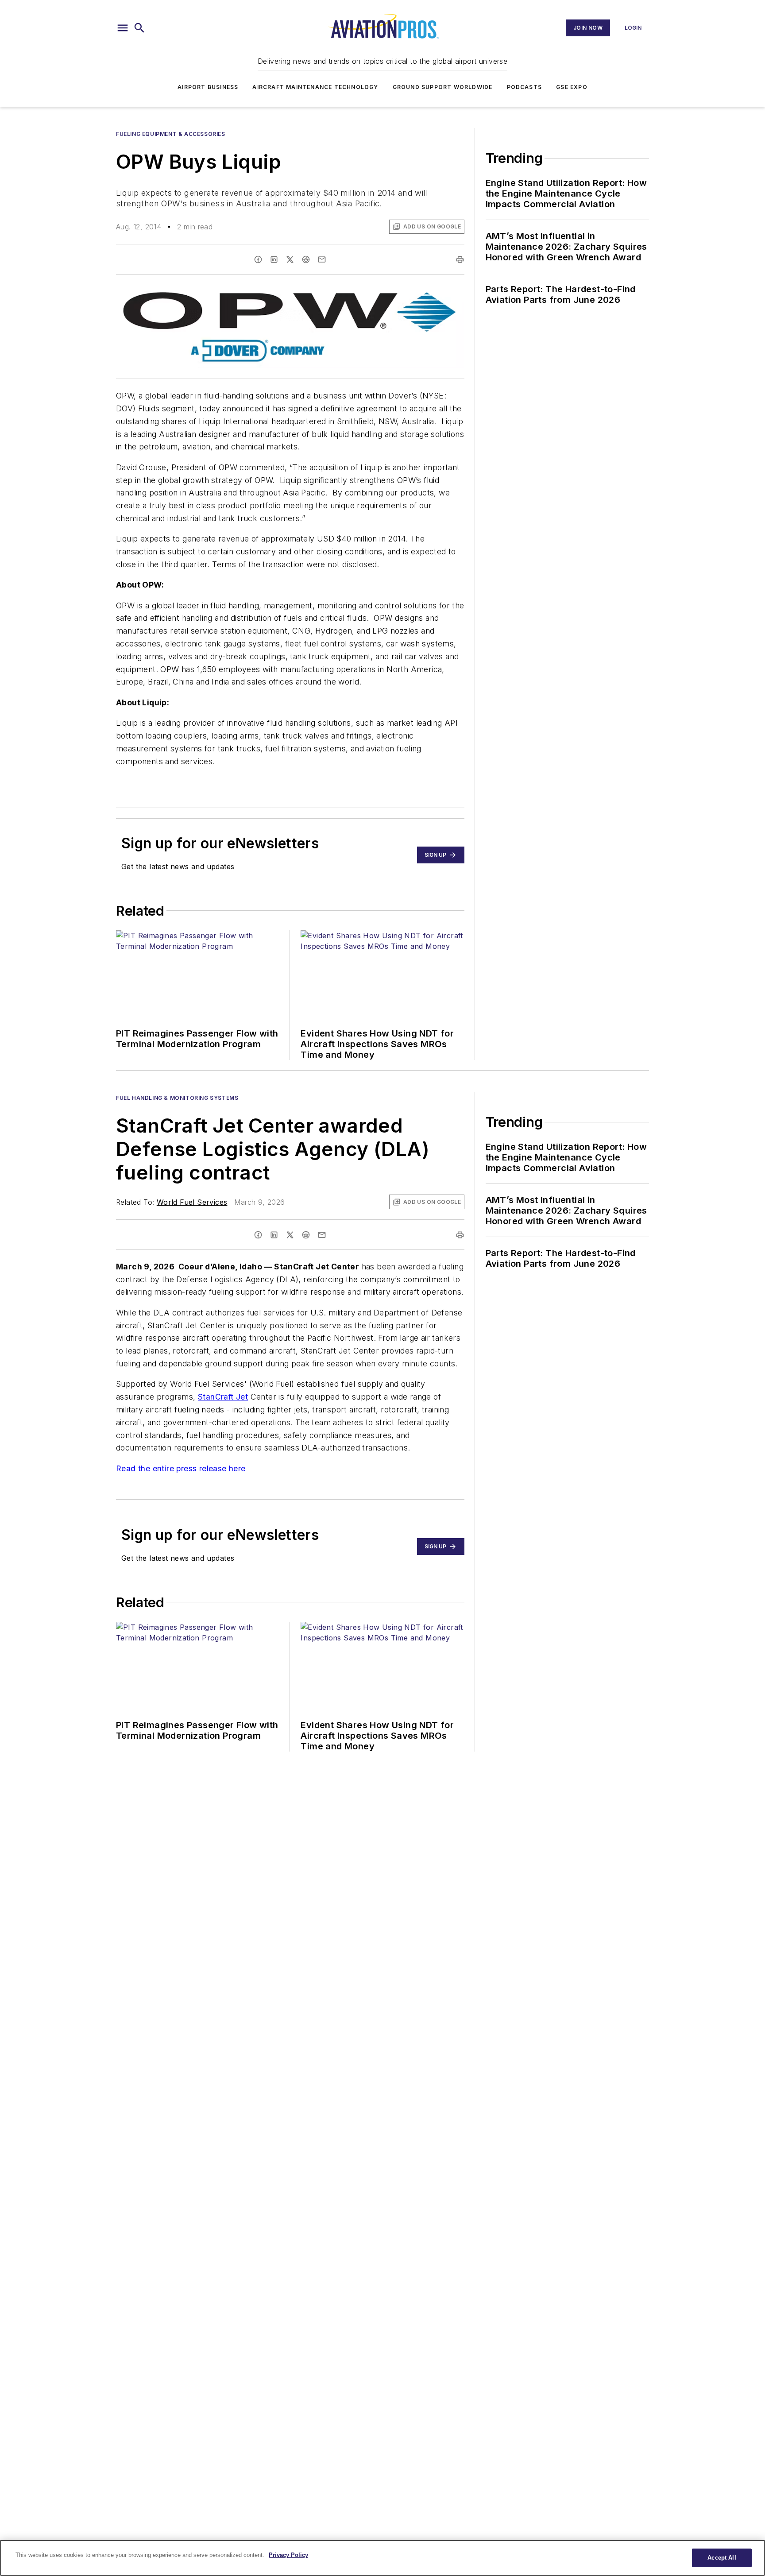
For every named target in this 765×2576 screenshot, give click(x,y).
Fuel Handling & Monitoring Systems (177, 1098)
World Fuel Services (192, 1202)
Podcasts (525, 87)
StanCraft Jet (223, 1397)
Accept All (722, 2558)
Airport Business (208, 87)
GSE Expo (572, 87)
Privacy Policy (288, 2555)
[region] (382, 2558)
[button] (123, 28)
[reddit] (306, 259)
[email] (322, 259)
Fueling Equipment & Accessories (171, 134)
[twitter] (290, 259)
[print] (460, 259)
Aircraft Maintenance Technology (315, 87)
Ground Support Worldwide (443, 87)
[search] (139, 28)
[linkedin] (274, 259)
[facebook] (258, 259)
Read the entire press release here (181, 1468)
